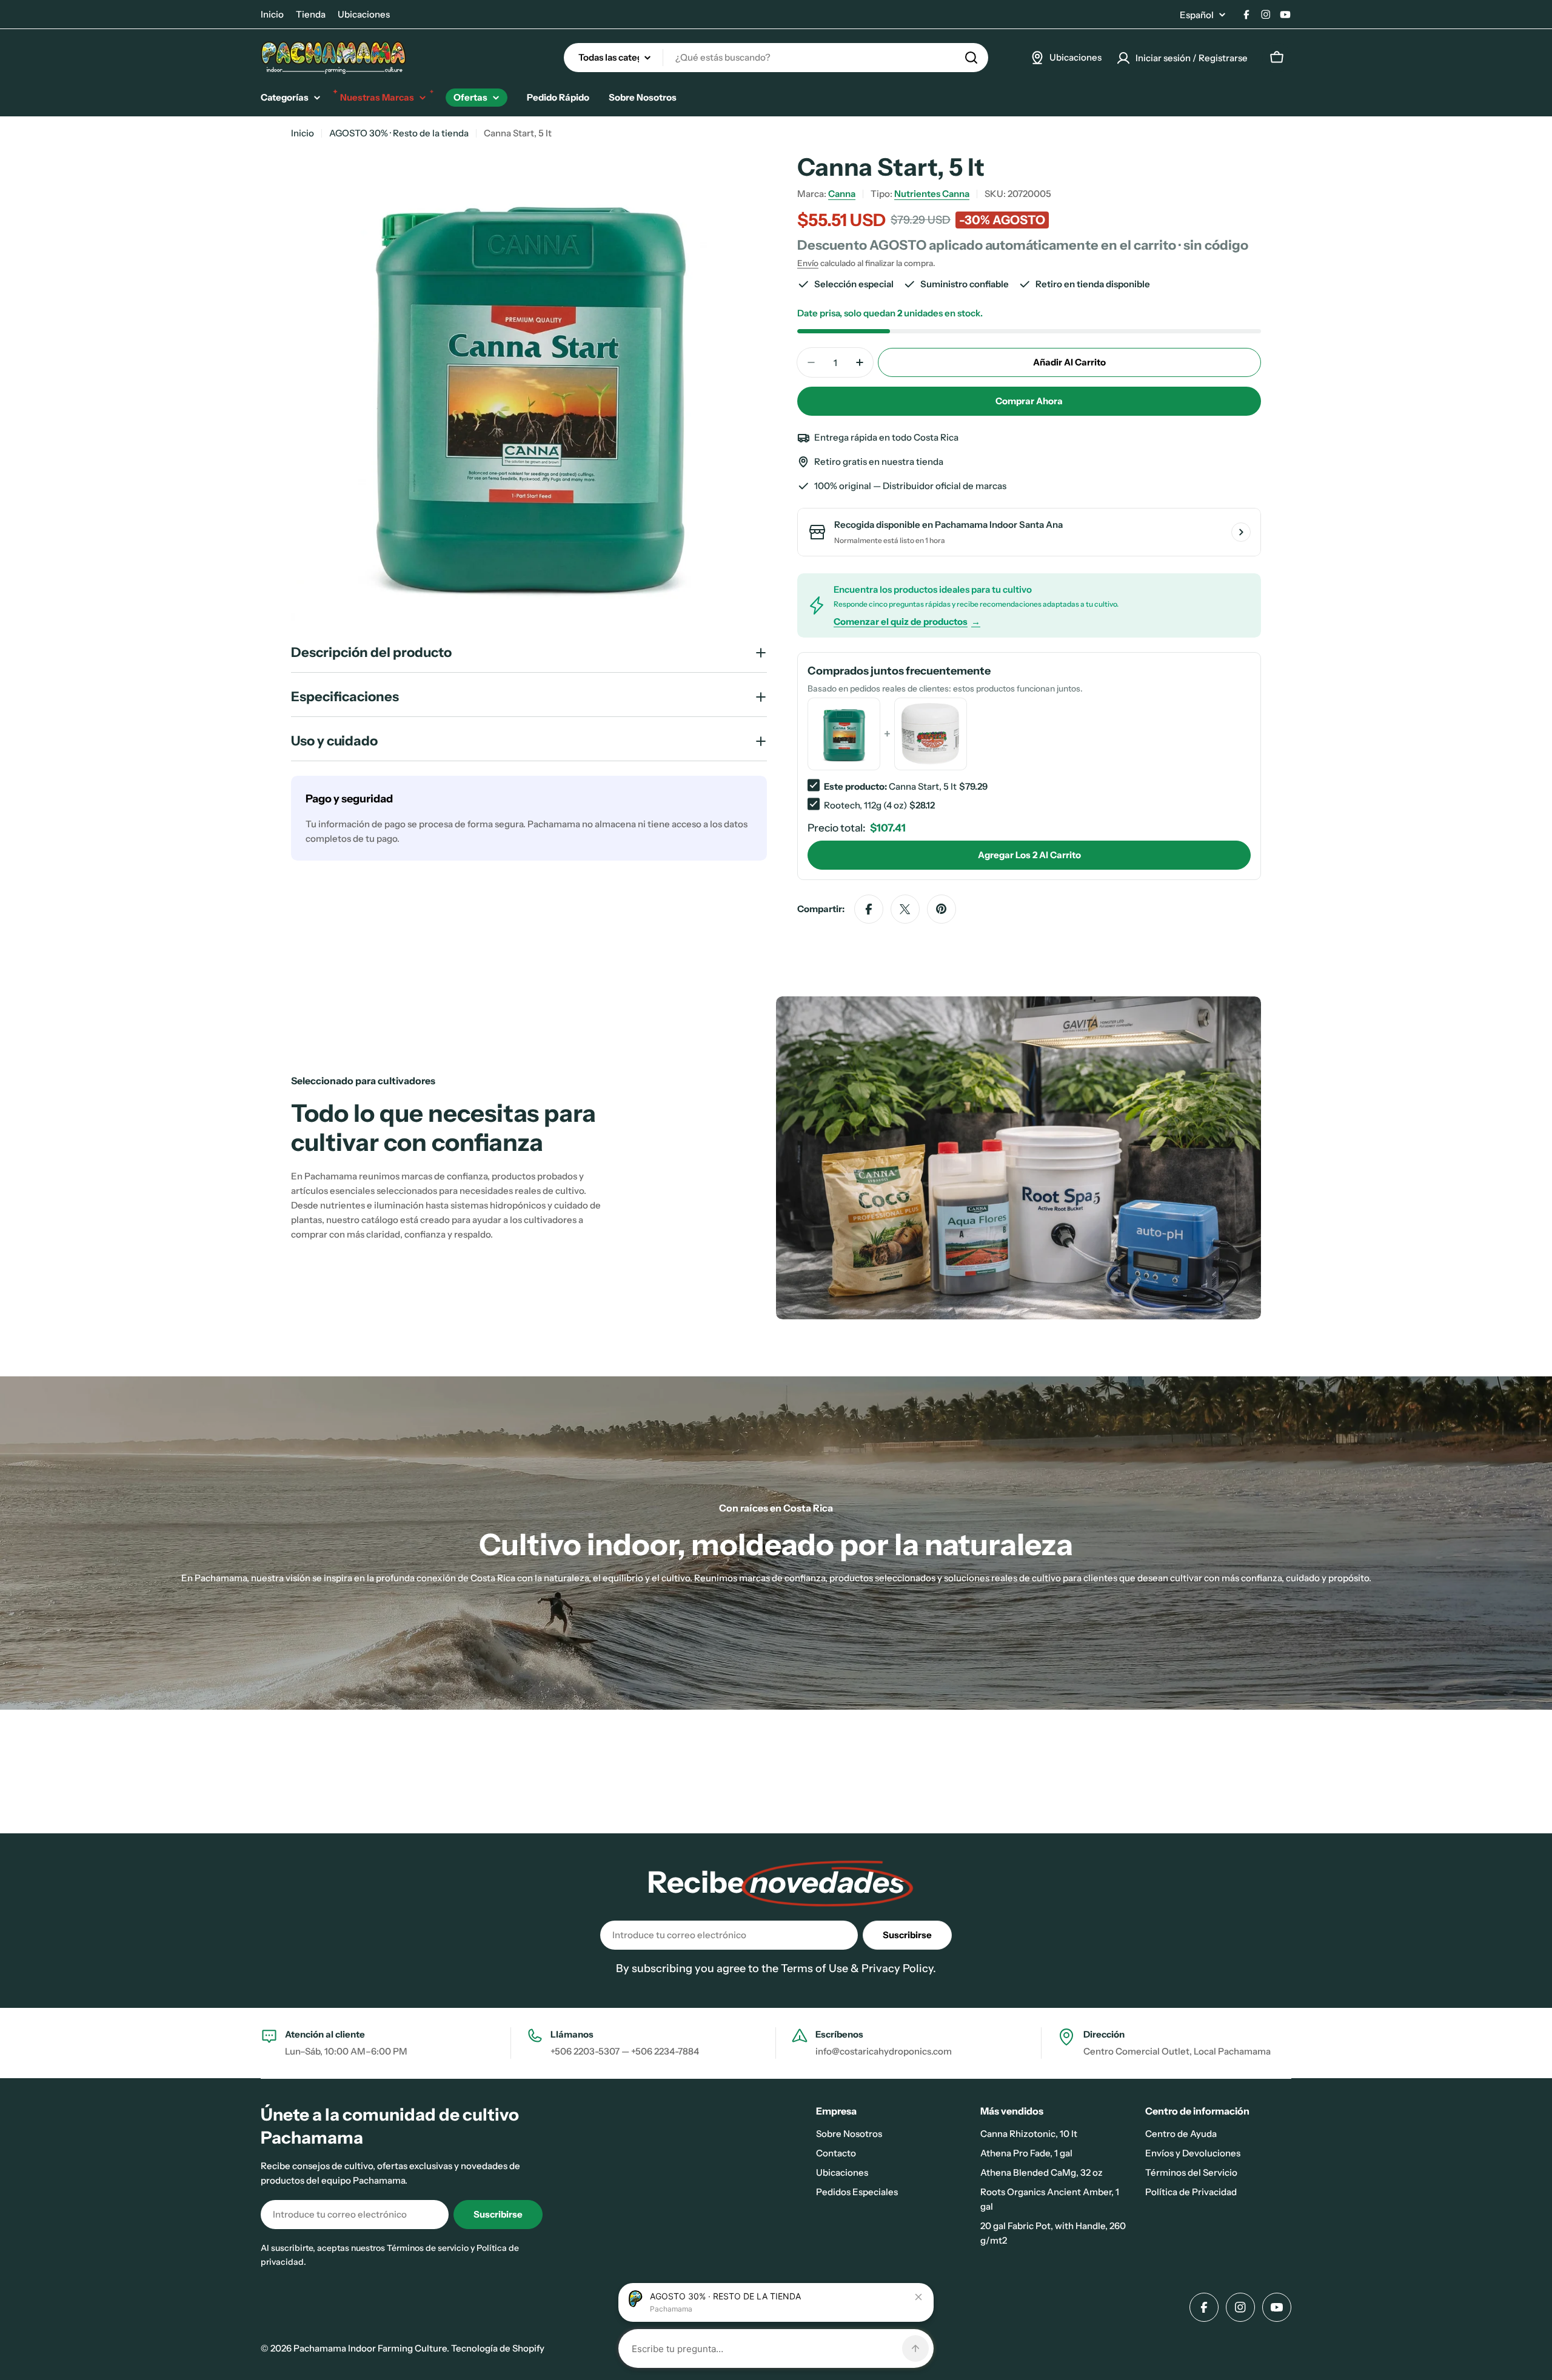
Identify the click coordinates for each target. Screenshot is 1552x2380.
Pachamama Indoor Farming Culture (370, 2348)
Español (1197, 15)
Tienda (311, 14)
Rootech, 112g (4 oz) (865, 805)
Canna (842, 194)
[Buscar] (971, 58)
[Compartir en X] (905, 909)
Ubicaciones (364, 14)
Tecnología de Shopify (498, 2348)
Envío (808, 263)
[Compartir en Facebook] (869, 909)
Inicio (272, 14)
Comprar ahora (1029, 401)
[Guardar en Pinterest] (942, 909)
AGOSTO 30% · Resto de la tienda (399, 133)
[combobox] (776, 58)
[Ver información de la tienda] (1241, 532)
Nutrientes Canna (932, 194)
